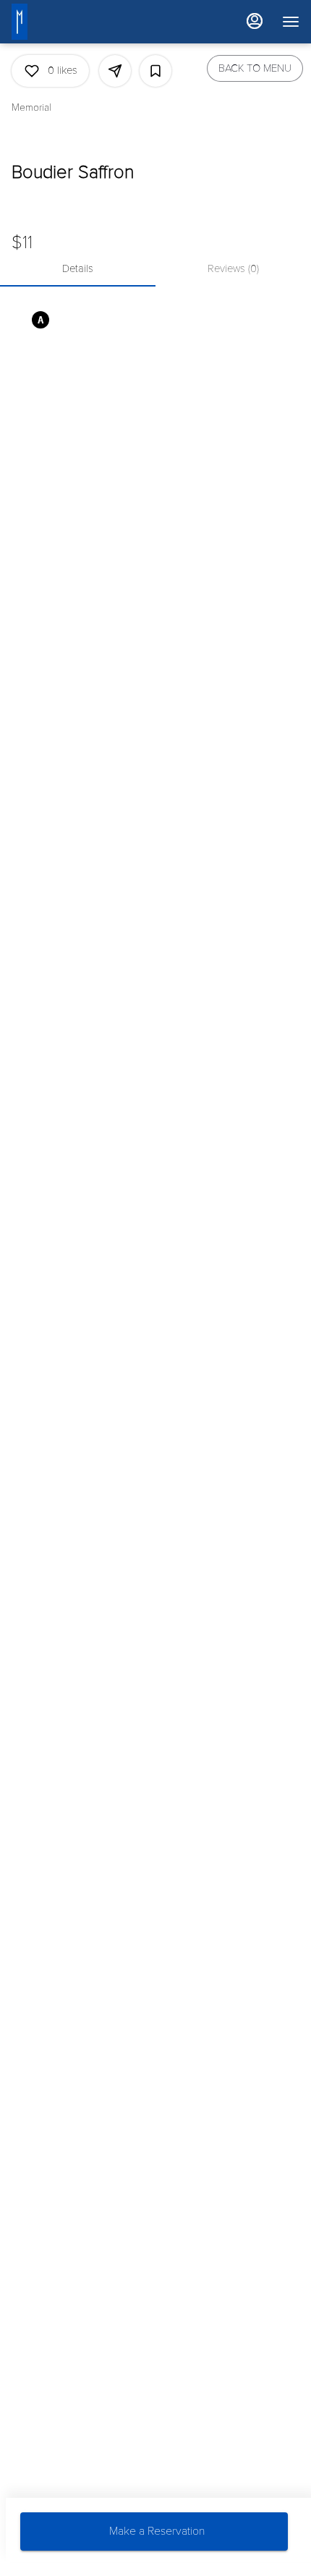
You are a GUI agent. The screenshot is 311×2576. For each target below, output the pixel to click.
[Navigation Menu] (291, 22)
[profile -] (255, 21)
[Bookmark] (155, 71)
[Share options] (115, 71)
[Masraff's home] (41, 22)
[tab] (78, 269)
